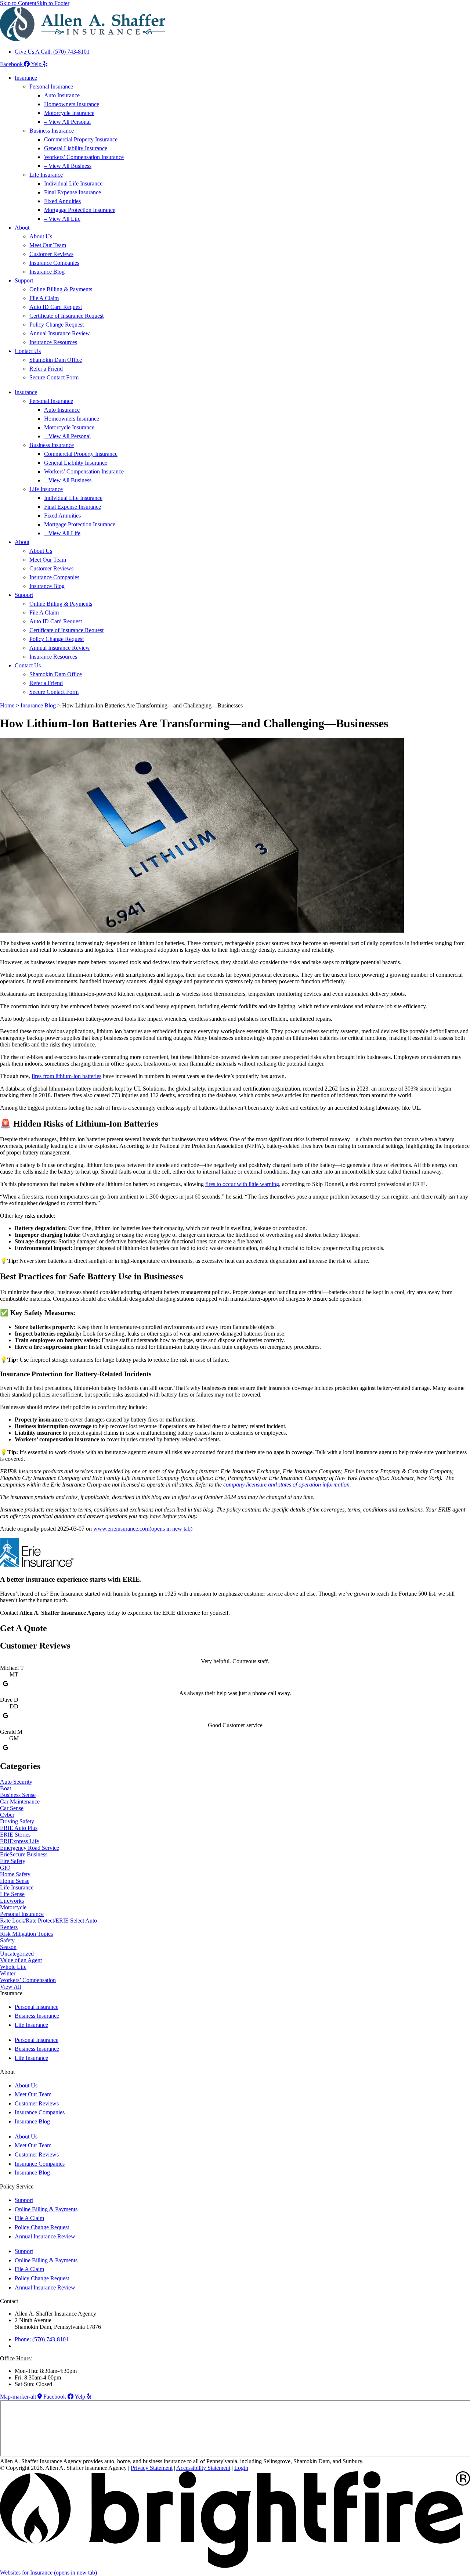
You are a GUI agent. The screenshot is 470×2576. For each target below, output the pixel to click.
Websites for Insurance (48, 2573)
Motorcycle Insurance (69, 113)
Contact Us (28, 351)
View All (10, 1987)
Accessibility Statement (203, 2468)
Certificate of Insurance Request (66, 316)
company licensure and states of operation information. (287, 1485)
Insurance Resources (53, 342)
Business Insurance (52, 131)
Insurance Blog (47, 272)
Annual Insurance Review (60, 333)
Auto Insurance (62, 95)
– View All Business (68, 166)
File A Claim (44, 298)
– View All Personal (67, 122)
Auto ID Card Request (56, 307)
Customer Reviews (51, 254)
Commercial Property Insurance (81, 139)
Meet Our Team (48, 245)
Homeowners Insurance (72, 104)
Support (24, 280)
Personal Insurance (51, 87)
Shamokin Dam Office (56, 360)
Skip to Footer (53, 3)
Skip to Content (18, 3)
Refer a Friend (46, 369)
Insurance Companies (54, 263)
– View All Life (62, 219)
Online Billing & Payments (61, 289)
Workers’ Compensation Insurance (84, 157)
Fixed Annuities (62, 201)
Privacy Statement (152, 2468)
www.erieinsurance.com (143, 1529)
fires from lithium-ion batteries (66, 1076)
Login (241, 2468)
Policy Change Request (57, 325)
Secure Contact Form (54, 377)
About (22, 228)
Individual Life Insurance (73, 183)
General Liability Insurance (76, 148)
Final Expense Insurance (73, 192)
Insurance (26, 78)
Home (7, 705)
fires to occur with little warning (242, 1184)
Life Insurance (46, 175)
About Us (41, 236)
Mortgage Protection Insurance (80, 210)
